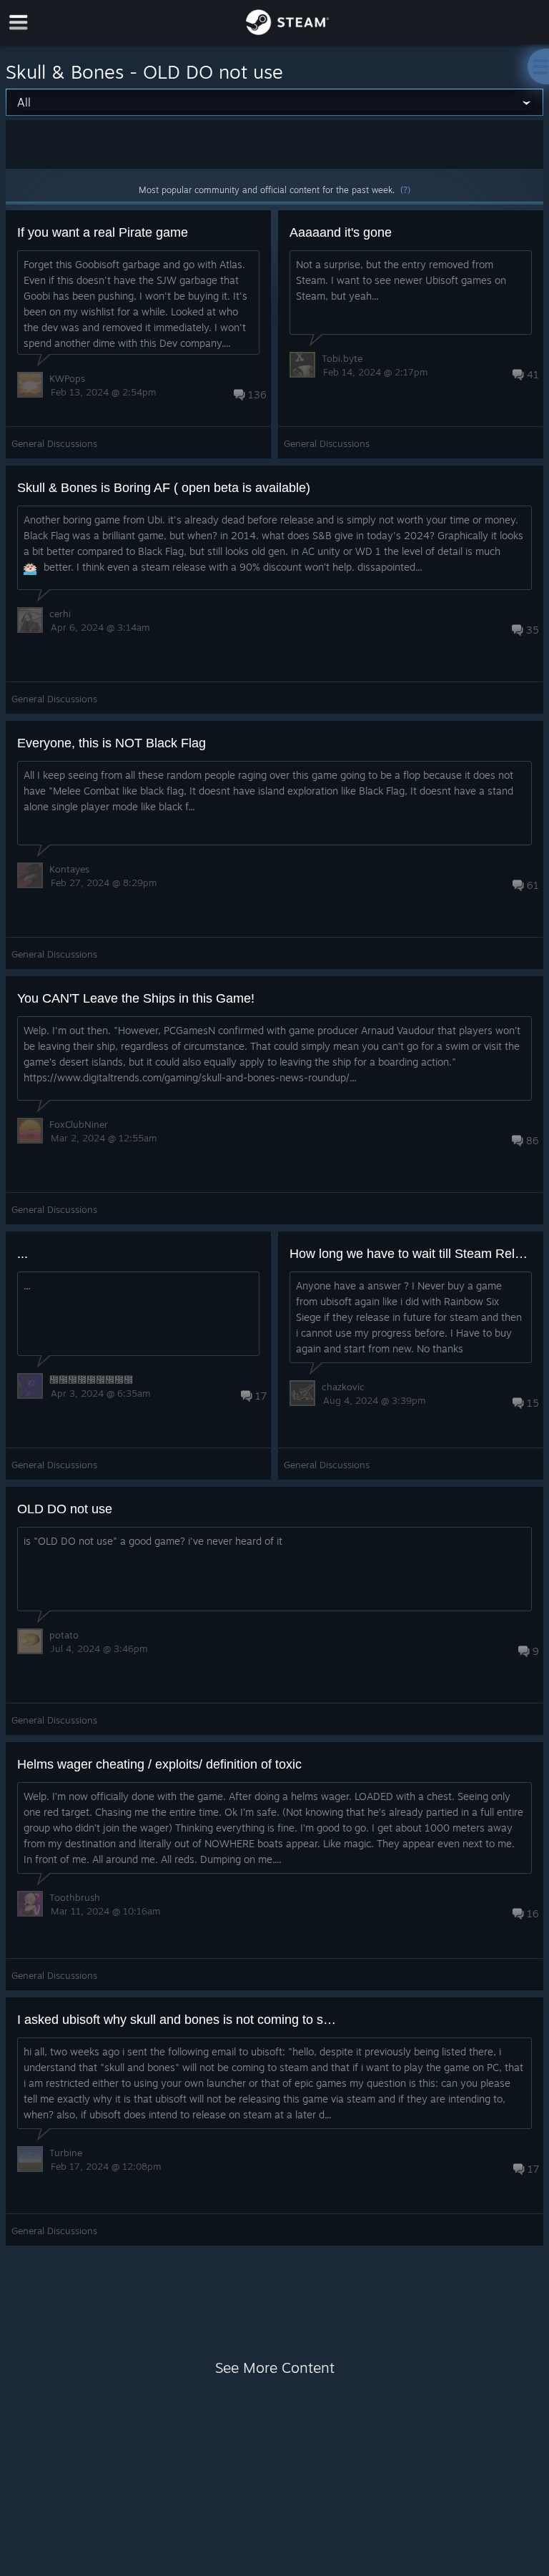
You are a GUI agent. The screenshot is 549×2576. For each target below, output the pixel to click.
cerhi (60, 614)
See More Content (275, 2368)
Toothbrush (75, 1897)
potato (64, 1635)
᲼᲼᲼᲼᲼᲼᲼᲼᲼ (91, 1380)
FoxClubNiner (79, 1124)
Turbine (66, 2153)
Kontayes (69, 869)
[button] (138, 334)
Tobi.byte (342, 358)
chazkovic (343, 1387)
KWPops (67, 378)
